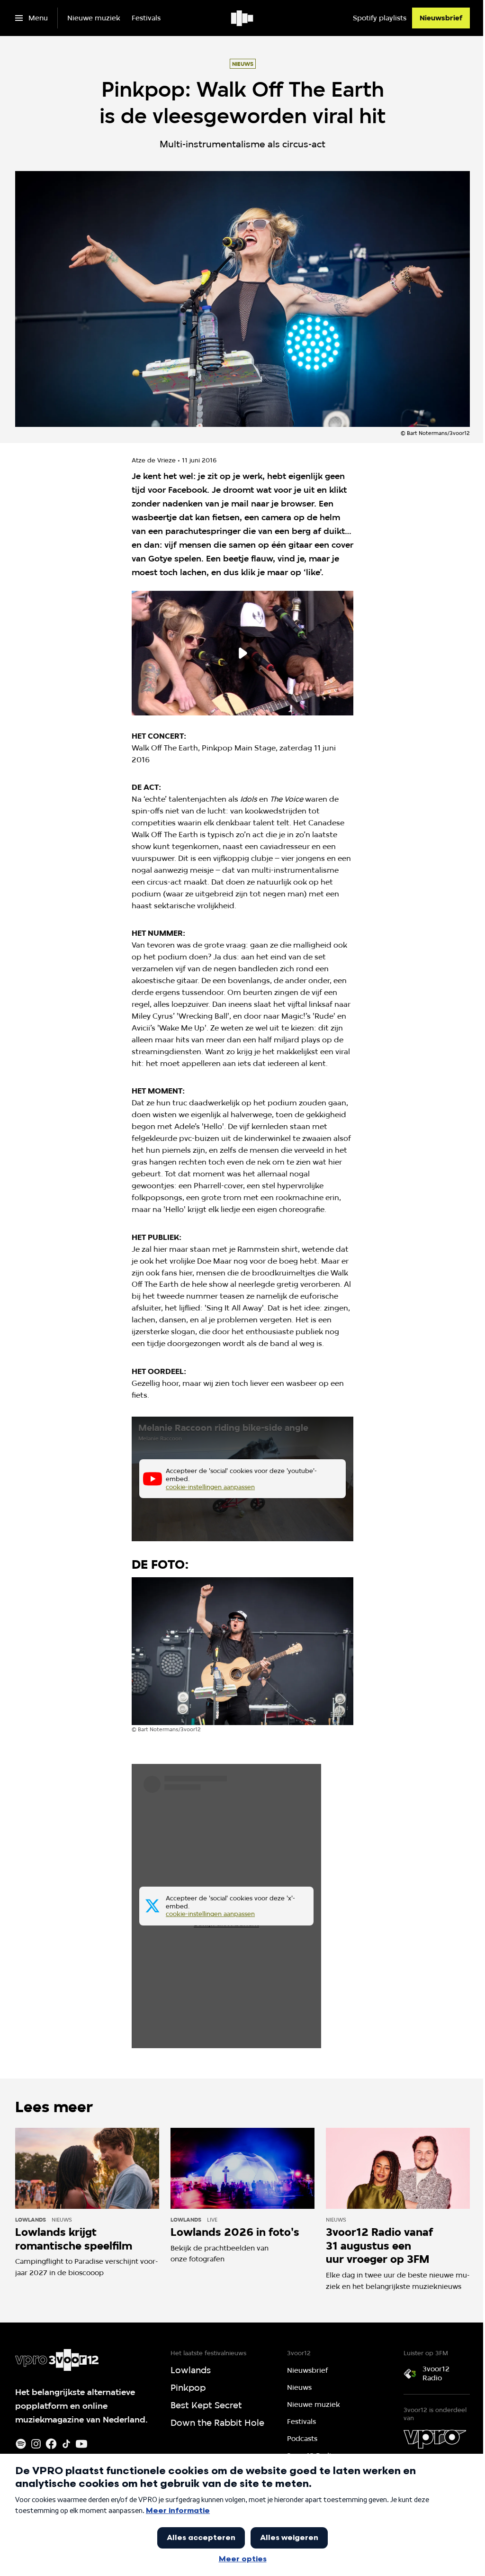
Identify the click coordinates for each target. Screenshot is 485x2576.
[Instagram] (36, 2444)
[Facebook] (51, 2444)
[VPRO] (435, 2439)
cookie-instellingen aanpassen (210, 1487)
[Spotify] (21, 2444)
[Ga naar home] (243, 18)
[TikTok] (66, 2444)
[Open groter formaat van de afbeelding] (242, 1651)
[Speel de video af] (242, 653)
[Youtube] (81, 2444)
